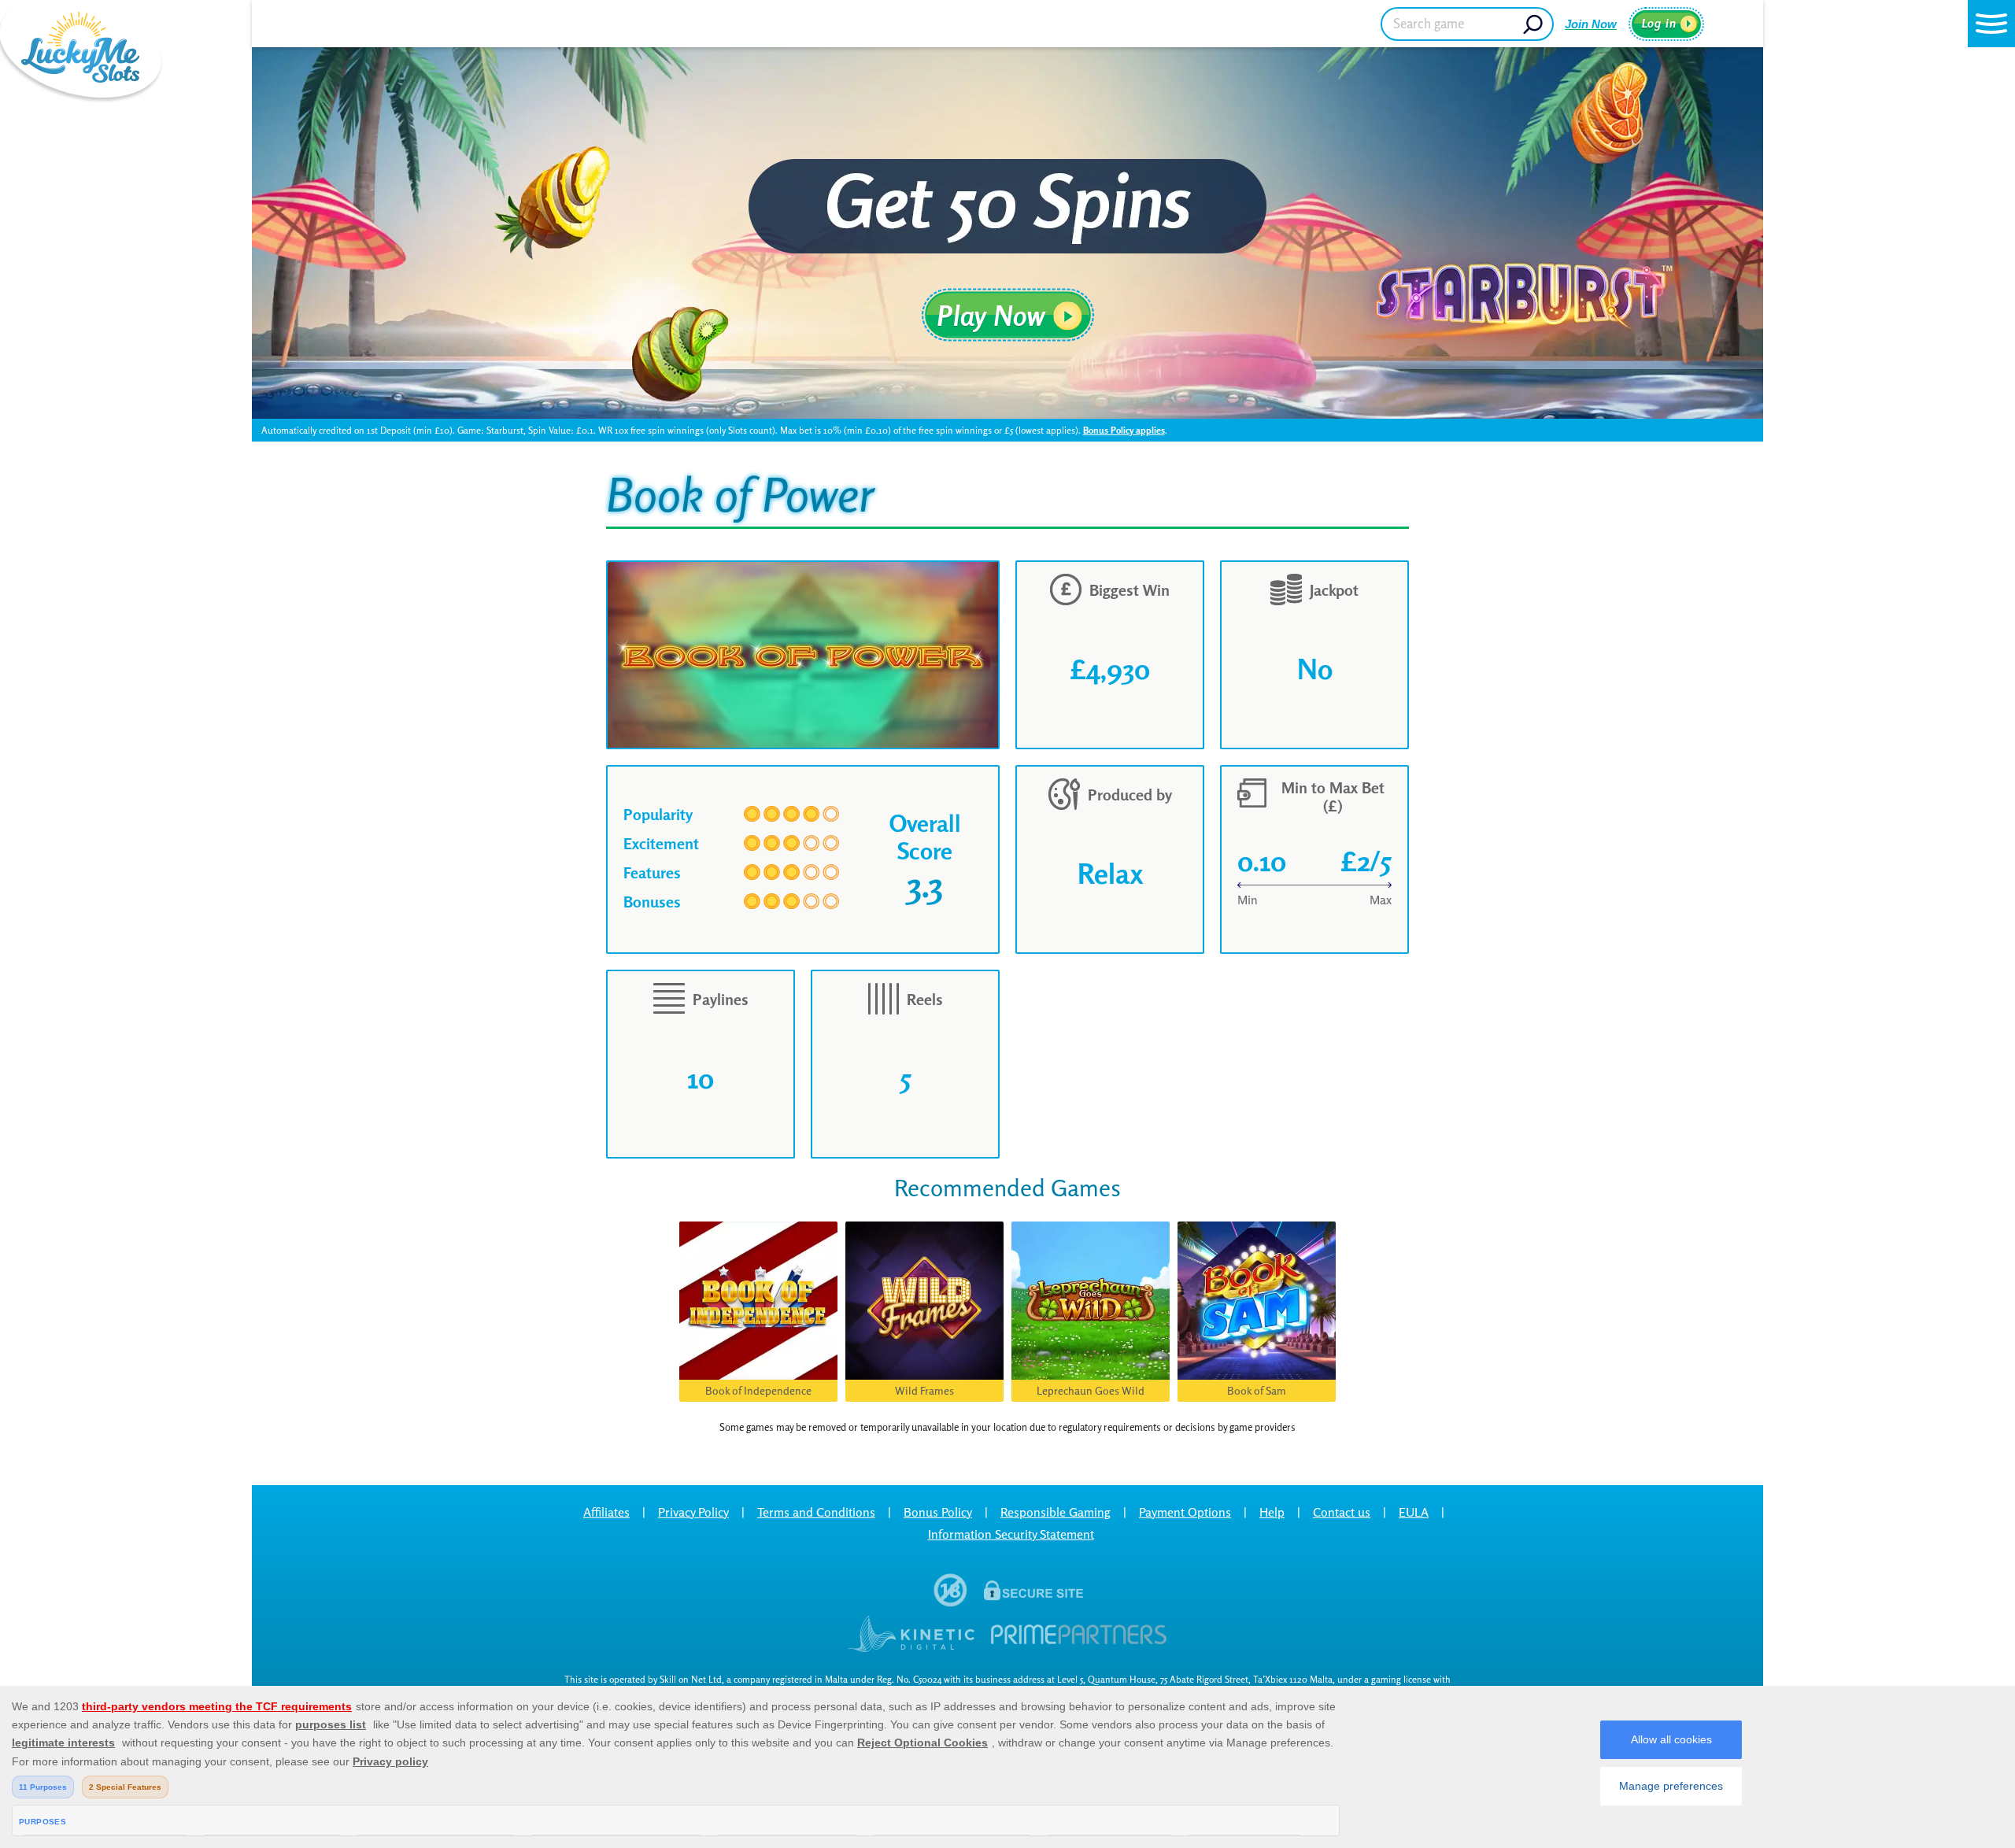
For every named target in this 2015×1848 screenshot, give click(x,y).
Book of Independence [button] (758, 1390)
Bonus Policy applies (1124, 430)
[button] (1991, 24)
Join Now (1591, 24)
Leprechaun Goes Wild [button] (1091, 1390)
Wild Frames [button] (924, 1390)
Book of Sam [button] (1257, 1390)
